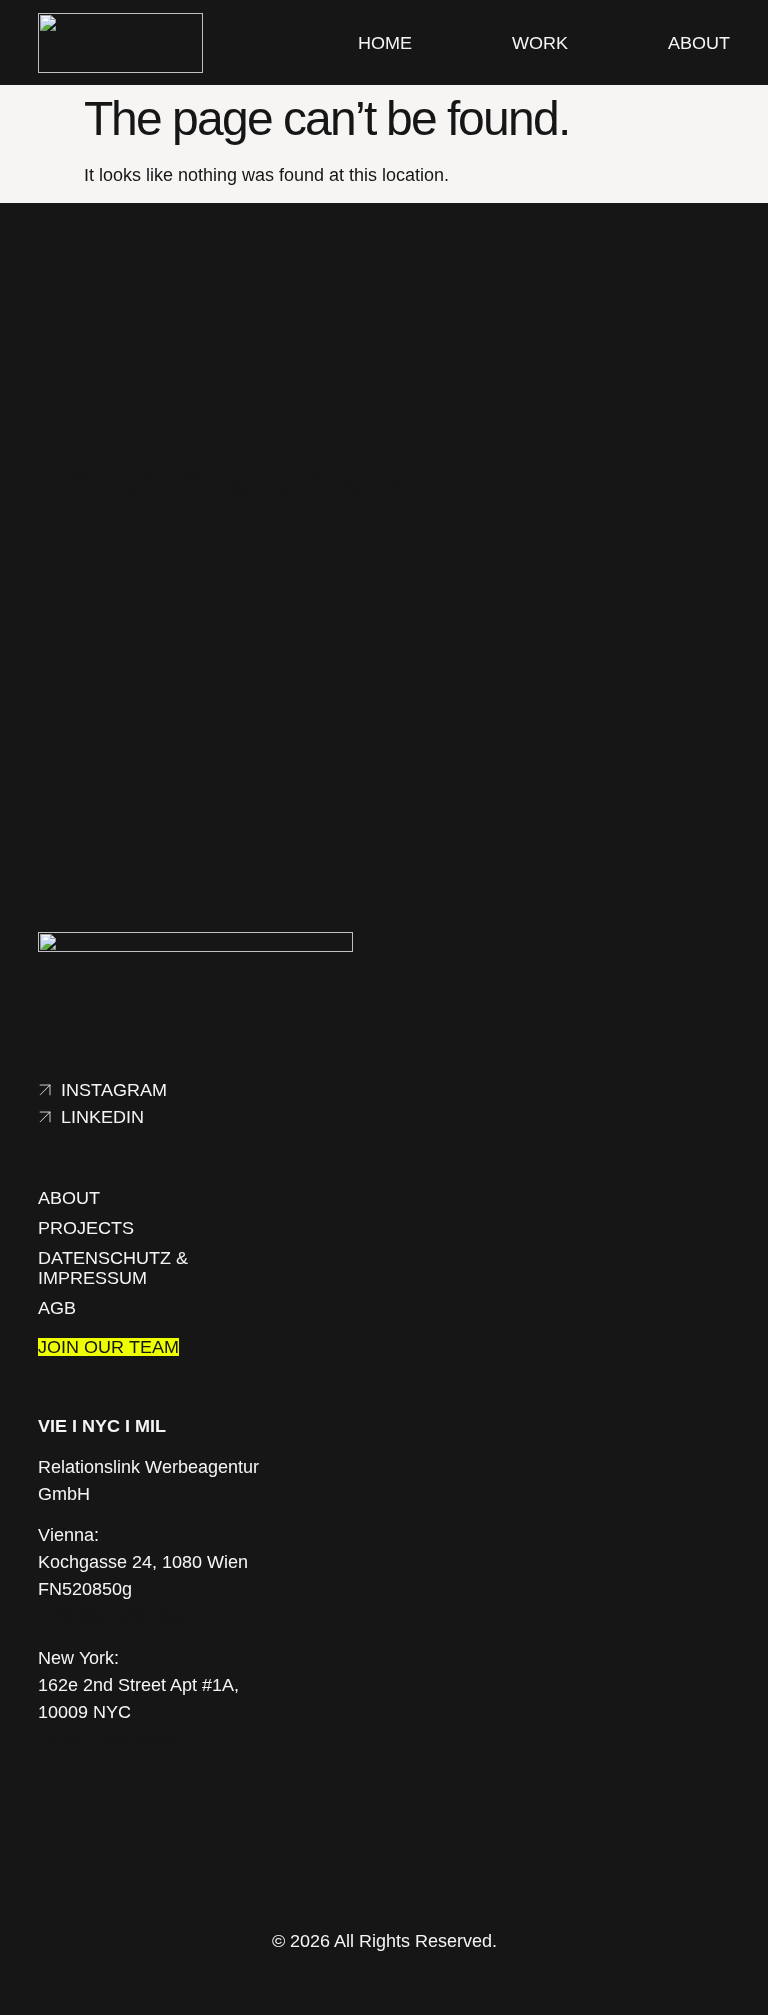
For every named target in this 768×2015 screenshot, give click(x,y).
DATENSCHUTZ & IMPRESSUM (113, 1268)
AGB (57, 1308)
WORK (540, 43)
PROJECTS (86, 1228)
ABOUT (699, 43)
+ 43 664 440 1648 (113, 1616)
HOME (385, 43)
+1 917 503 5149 (106, 1739)
